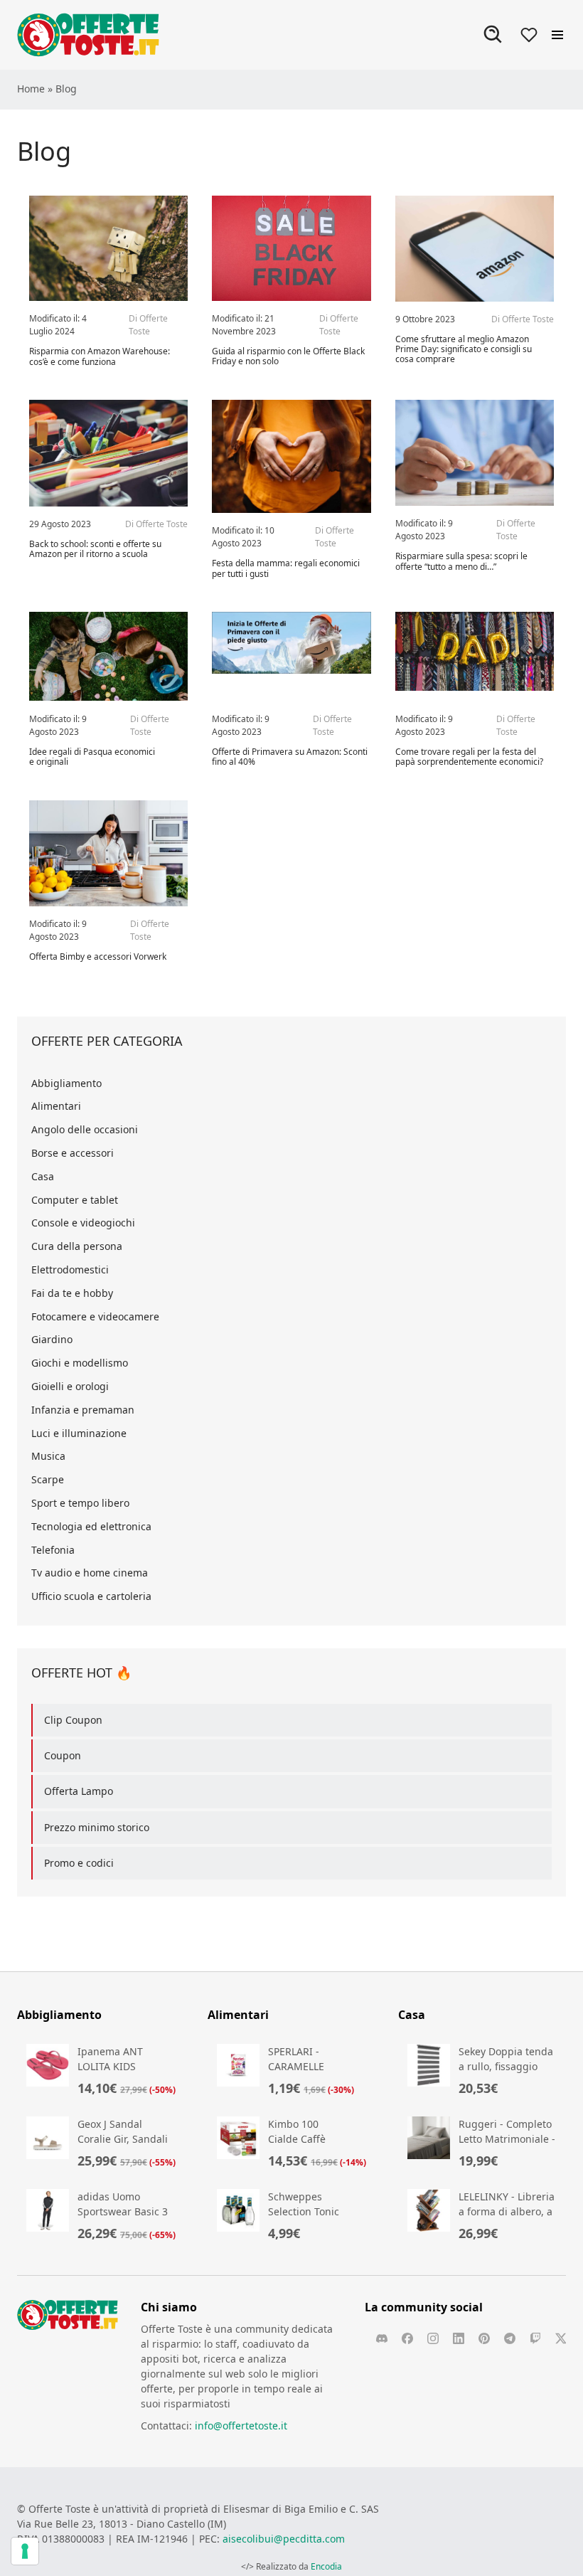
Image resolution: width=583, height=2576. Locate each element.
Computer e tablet (75, 1200)
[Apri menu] (557, 35)
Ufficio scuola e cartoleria (91, 1596)
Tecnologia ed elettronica (91, 1526)
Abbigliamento (66, 1083)
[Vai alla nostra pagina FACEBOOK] (407, 2338)
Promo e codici (79, 1863)
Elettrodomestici (70, 1270)
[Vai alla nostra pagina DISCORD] (382, 2338)
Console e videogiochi (83, 1223)
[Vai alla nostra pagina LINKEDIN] (459, 2338)
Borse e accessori (73, 1153)
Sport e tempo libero (80, 1503)
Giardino (52, 1339)
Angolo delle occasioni (85, 1129)
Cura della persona (77, 1246)
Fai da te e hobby (72, 1293)
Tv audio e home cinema (90, 1573)
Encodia (326, 2566)
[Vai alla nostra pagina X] (561, 2338)
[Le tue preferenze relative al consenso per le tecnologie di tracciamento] (25, 2551)
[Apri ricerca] (493, 35)
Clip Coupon (73, 1720)
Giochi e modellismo (80, 1363)
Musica (48, 1456)
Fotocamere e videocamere (95, 1316)
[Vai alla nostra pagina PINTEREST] (484, 2338)
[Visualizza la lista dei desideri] (529, 35)
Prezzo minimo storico (97, 1827)
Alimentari (56, 1106)
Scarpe (48, 1479)
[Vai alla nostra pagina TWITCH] (535, 2338)
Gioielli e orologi (70, 1386)
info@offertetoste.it (241, 2426)
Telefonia (53, 1550)
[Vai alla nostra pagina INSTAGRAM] (433, 2338)
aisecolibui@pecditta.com (284, 2539)
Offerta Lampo (79, 1791)
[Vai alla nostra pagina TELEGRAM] (510, 2338)
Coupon (63, 1755)
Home (31, 89)
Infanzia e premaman (83, 1410)
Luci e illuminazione (79, 1433)
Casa (43, 1176)
